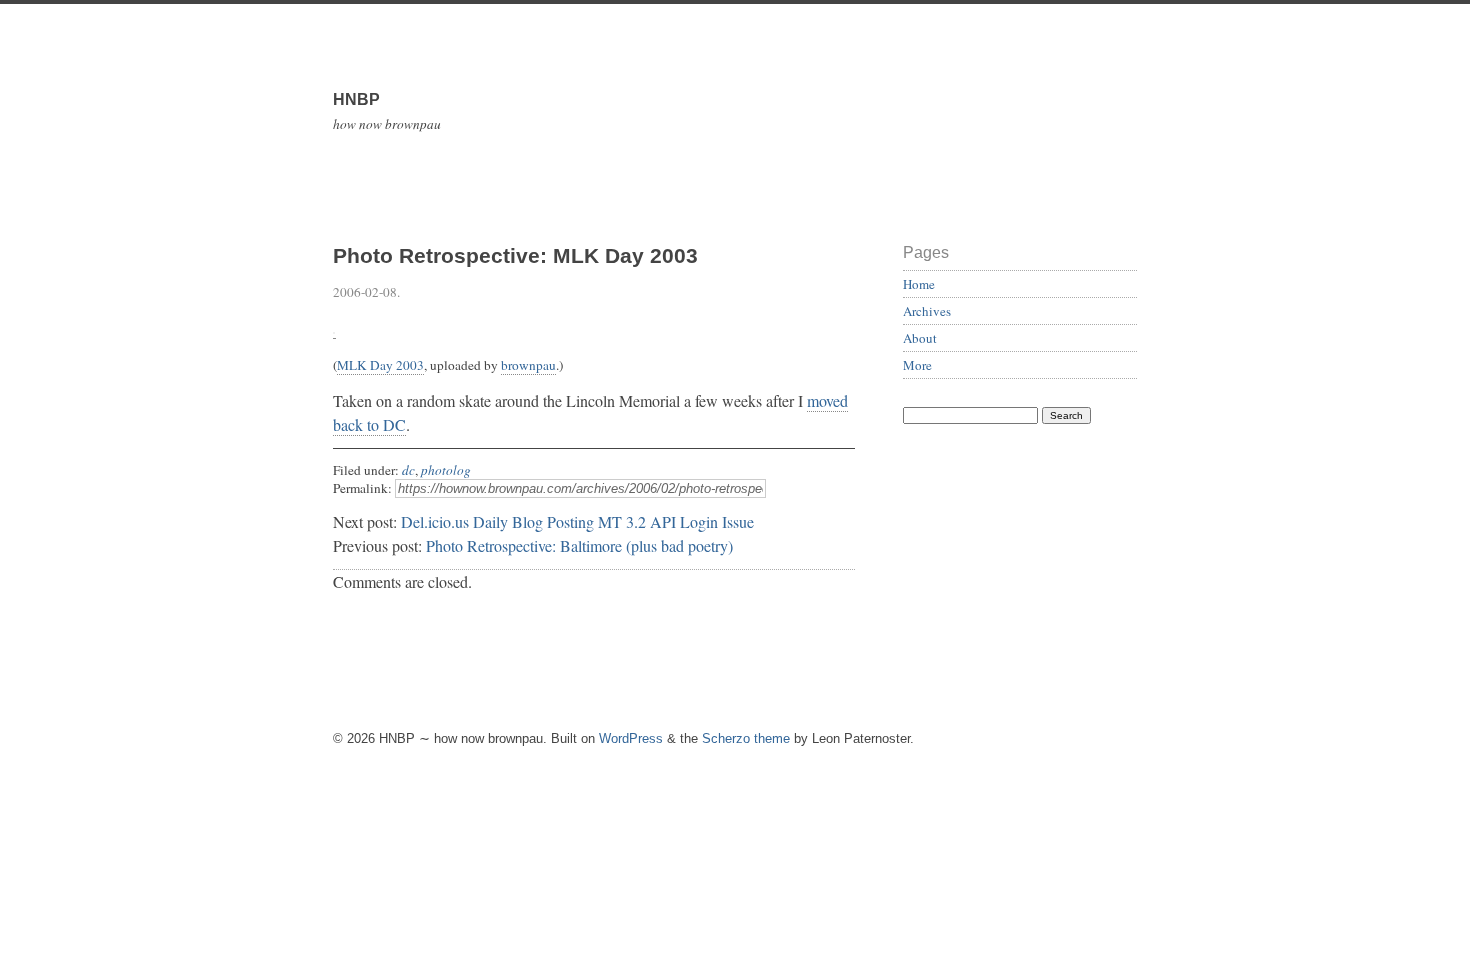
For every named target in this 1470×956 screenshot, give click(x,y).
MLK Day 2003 (380, 365)
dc (408, 470)
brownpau (528, 365)
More (917, 365)
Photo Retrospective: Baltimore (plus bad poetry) (579, 545)
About (920, 338)
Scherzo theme (746, 738)
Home (919, 284)
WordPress (631, 738)
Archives (927, 311)
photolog (446, 470)
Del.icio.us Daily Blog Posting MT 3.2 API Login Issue (577, 521)
